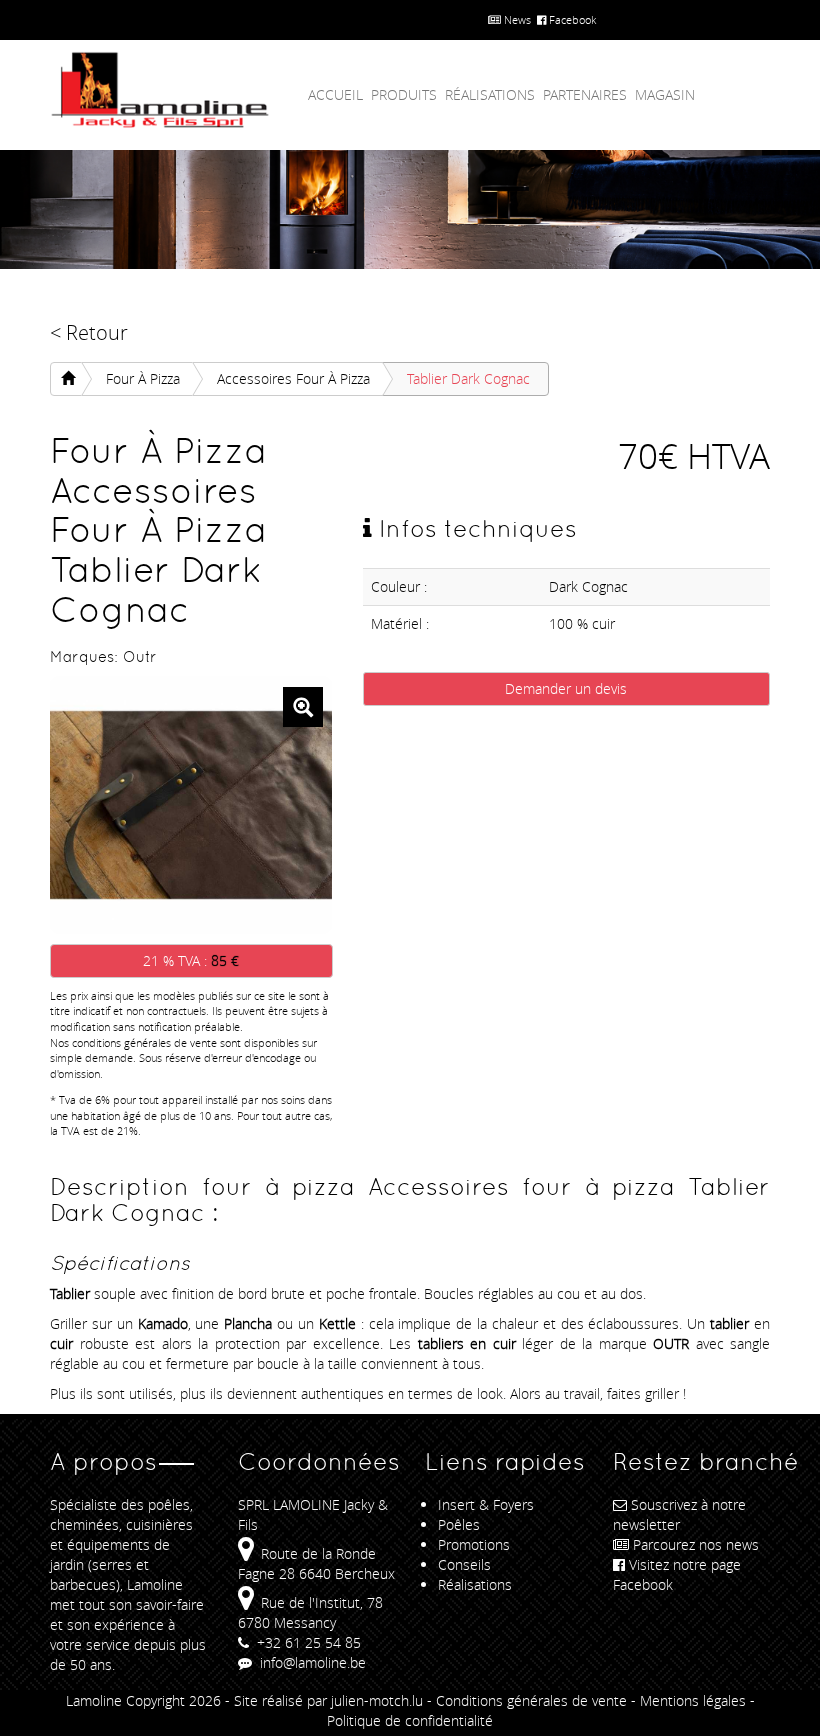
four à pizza (143, 378)
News (516, 19)
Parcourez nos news (696, 1544)
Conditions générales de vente (531, 1700)
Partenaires (585, 94)
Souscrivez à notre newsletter (679, 1514)
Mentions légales (693, 1700)
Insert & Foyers (486, 1504)
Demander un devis (566, 688)
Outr (140, 656)
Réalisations (490, 94)
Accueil (335, 94)
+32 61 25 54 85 (307, 1642)
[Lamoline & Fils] (160, 90)
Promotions (474, 1544)
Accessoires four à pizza (293, 378)
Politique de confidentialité (410, 1720)
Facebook (571, 19)
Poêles (459, 1524)
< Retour (89, 332)
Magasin (665, 94)
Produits (404, 94)
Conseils (464, 1564)
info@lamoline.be (311, 1662)
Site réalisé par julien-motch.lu (328, 1700)
